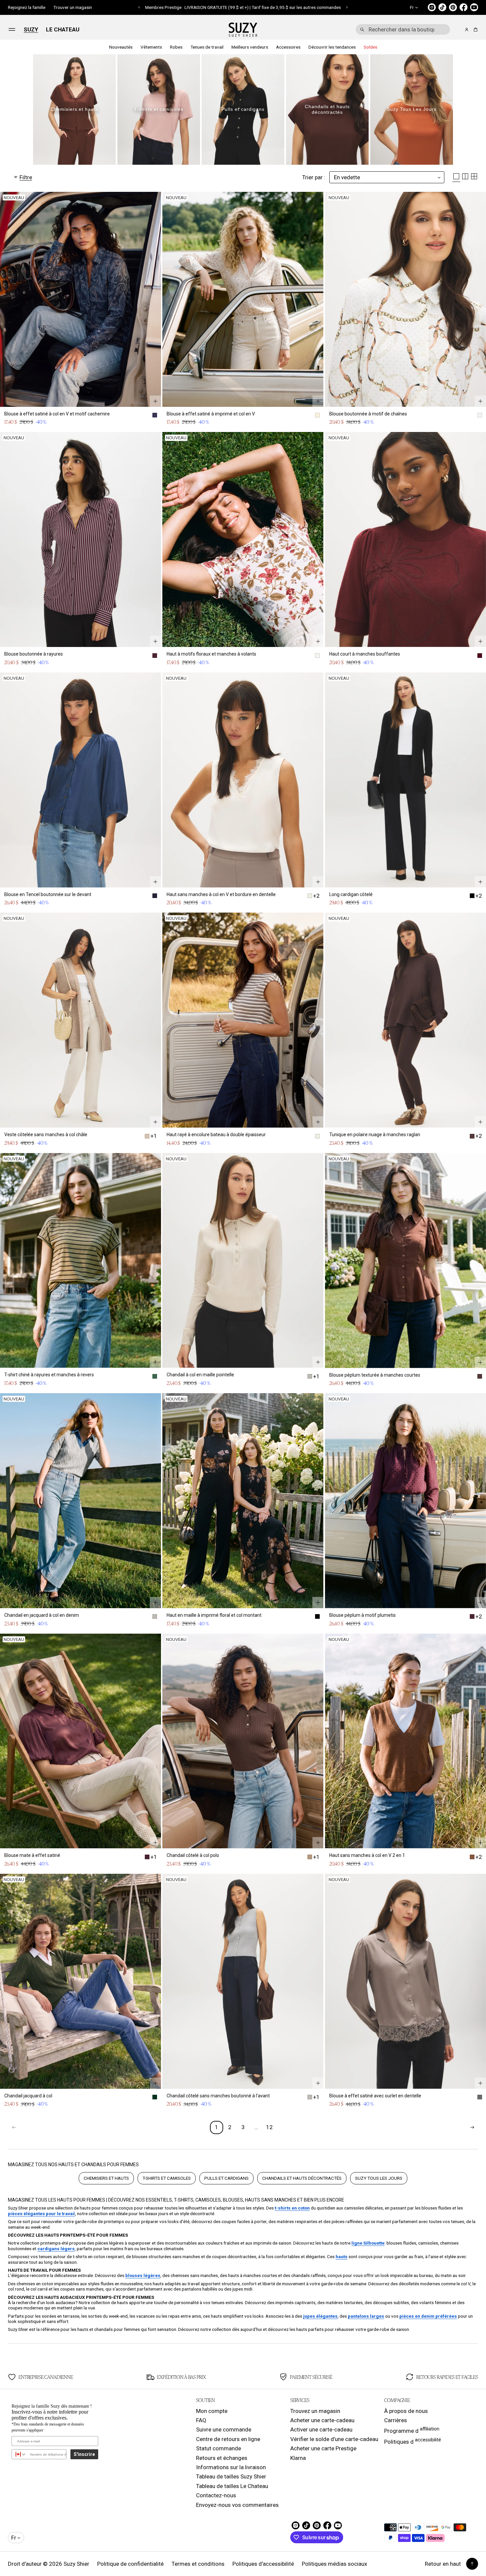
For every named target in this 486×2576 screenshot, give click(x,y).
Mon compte (212, 2411)
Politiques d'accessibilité (263, 2564)
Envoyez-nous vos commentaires (237, 2505)
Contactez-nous (216, 2495)
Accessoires (288, 47)
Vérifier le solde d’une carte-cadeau (334, 2439)
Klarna (298, 2458)
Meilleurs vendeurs (250, 47)
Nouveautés (121, 47)
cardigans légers (56, 2249)
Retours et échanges (222, 2458)
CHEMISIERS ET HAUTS (106, 2178)
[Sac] (475, 30)
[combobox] (403, 29)
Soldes (370, 47)
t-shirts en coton (292, 2208)
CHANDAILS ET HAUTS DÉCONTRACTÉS (302, 2178)
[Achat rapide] (155, 401)
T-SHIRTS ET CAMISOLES (167, 2178)
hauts (342, 2256)
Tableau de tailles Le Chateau (232, 2486)
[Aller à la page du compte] (467, 30)
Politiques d (413, 2441)
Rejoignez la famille (27, 7)
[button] (139, 7)
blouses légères (143, 2275)
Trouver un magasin (73, 7)
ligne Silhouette (368, 2243)
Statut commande (219, 2448)
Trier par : (314, 177)
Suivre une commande (224, 2429)
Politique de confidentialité (130, 2564)
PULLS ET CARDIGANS (226, 2178)
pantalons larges (366, 2316)
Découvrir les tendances (332, 47)
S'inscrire (84, 2454)
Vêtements (151, 47)
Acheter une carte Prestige (323, 2448)
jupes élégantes (320, 2316)
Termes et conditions (198, 2564)
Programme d (412, 2430)
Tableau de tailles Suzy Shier (231, 2476)
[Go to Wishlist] (458, 30)
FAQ (201, 2420)
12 (269, 2127)
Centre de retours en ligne (228, 2439)
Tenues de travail (207, 47)
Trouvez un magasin (315, 2411)
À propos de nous (406, 2411)
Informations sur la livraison (231, 2467)
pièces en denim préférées (428, 2316)
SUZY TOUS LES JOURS (379, 2178)
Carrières (396, 2420)
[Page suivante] (472, 2127)
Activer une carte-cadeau (321, 2429)
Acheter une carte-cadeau (322, 2420)
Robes (176, 47)
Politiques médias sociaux (334, 2564)
